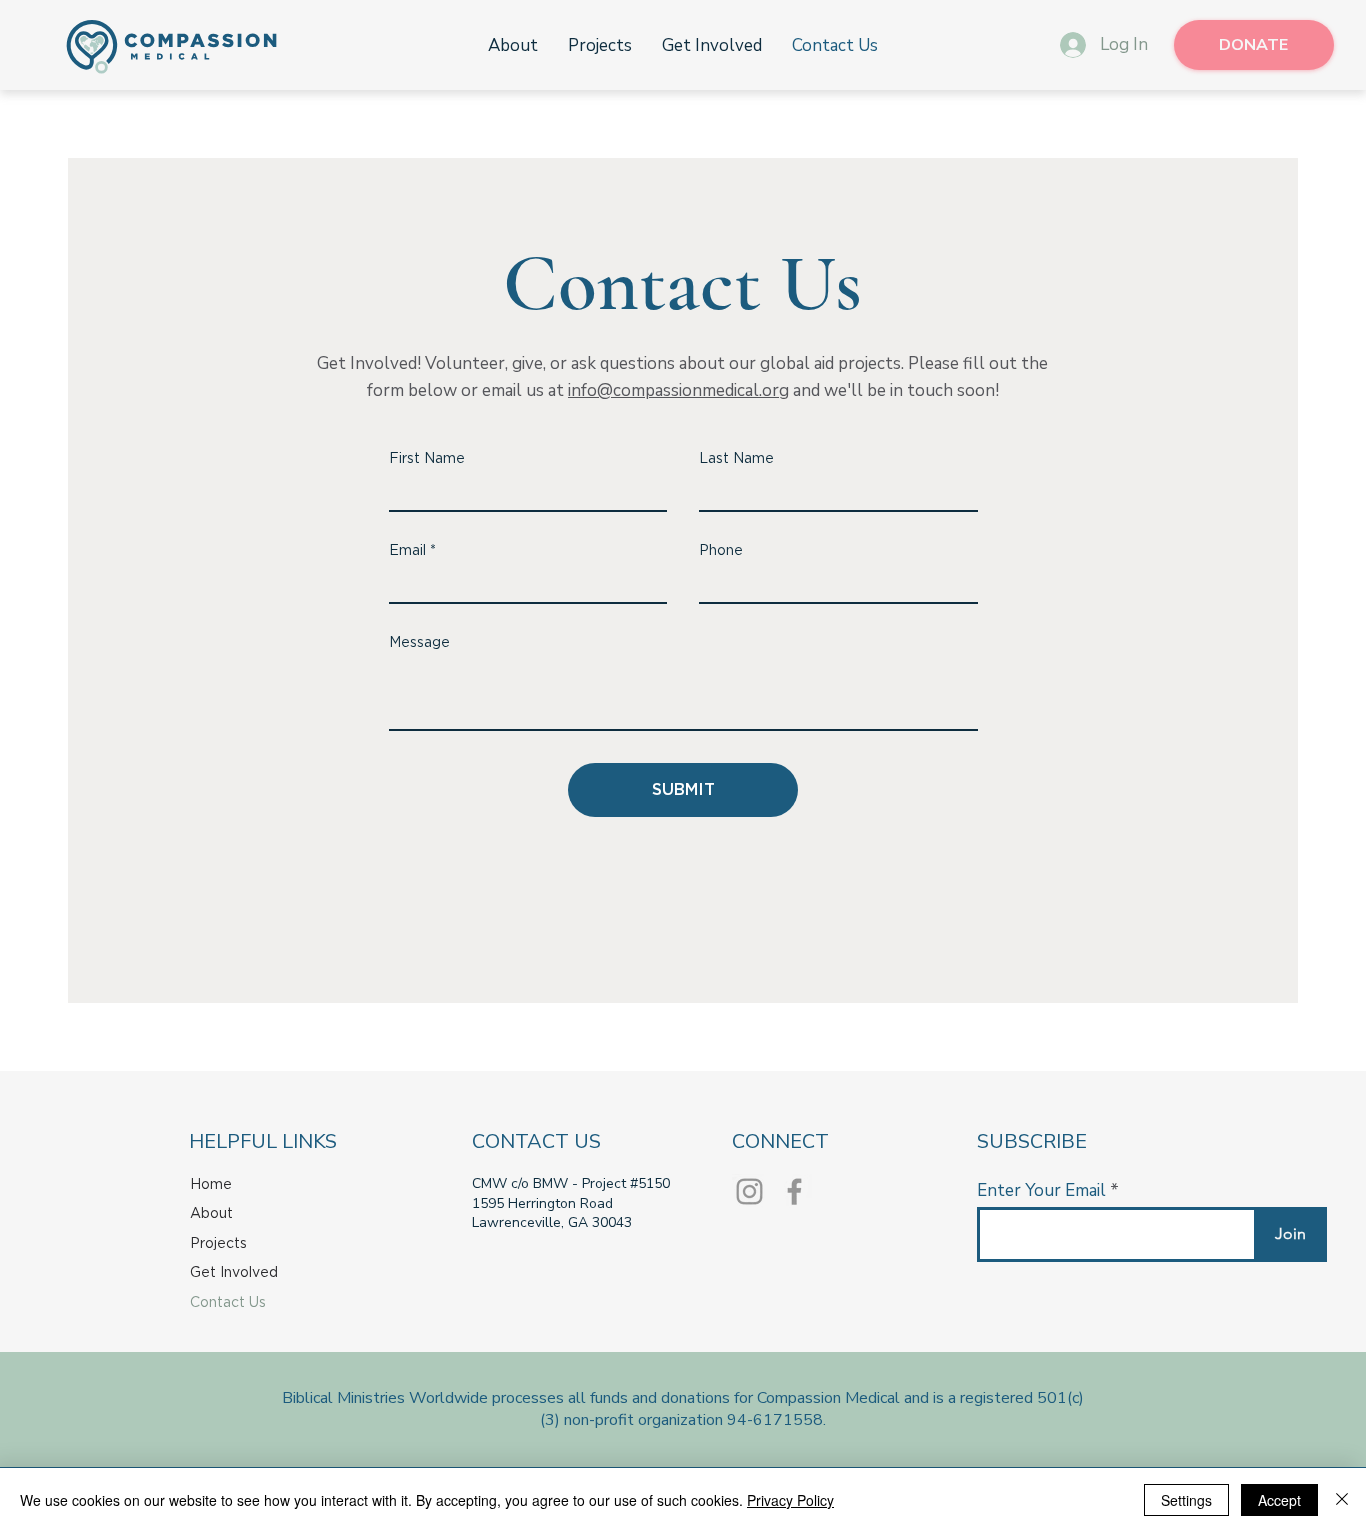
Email (407, 551)
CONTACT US (536, 1141)
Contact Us (228, 1303)
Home (211, 1185)
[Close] (1342, 1500)
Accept (1279, 1500)
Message (419, 643)
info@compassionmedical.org (678, 390)
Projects (218, 1244)
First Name (427, 459)
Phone (721, 551)
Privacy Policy (790, 1500)
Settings (1186, 1500)
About (211, 1214)
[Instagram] (749, 1191)
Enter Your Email (1041, 1190)
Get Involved (234, 1273)
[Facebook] (794, 1191)
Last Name (736, 459)
